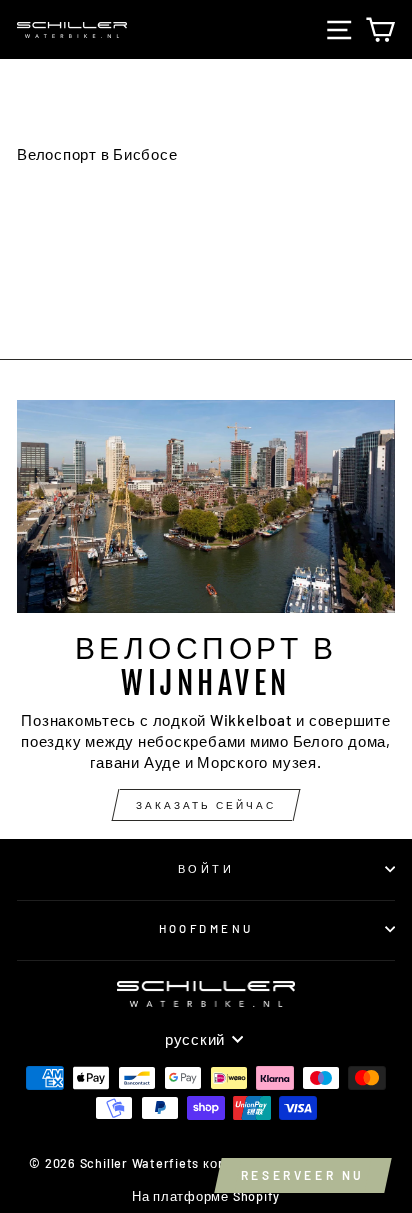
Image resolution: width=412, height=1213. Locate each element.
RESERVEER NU (303, 1175)
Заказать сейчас (206, 805)
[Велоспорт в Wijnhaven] (206, 506)
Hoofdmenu (206, 928)
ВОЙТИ (206, 868)
